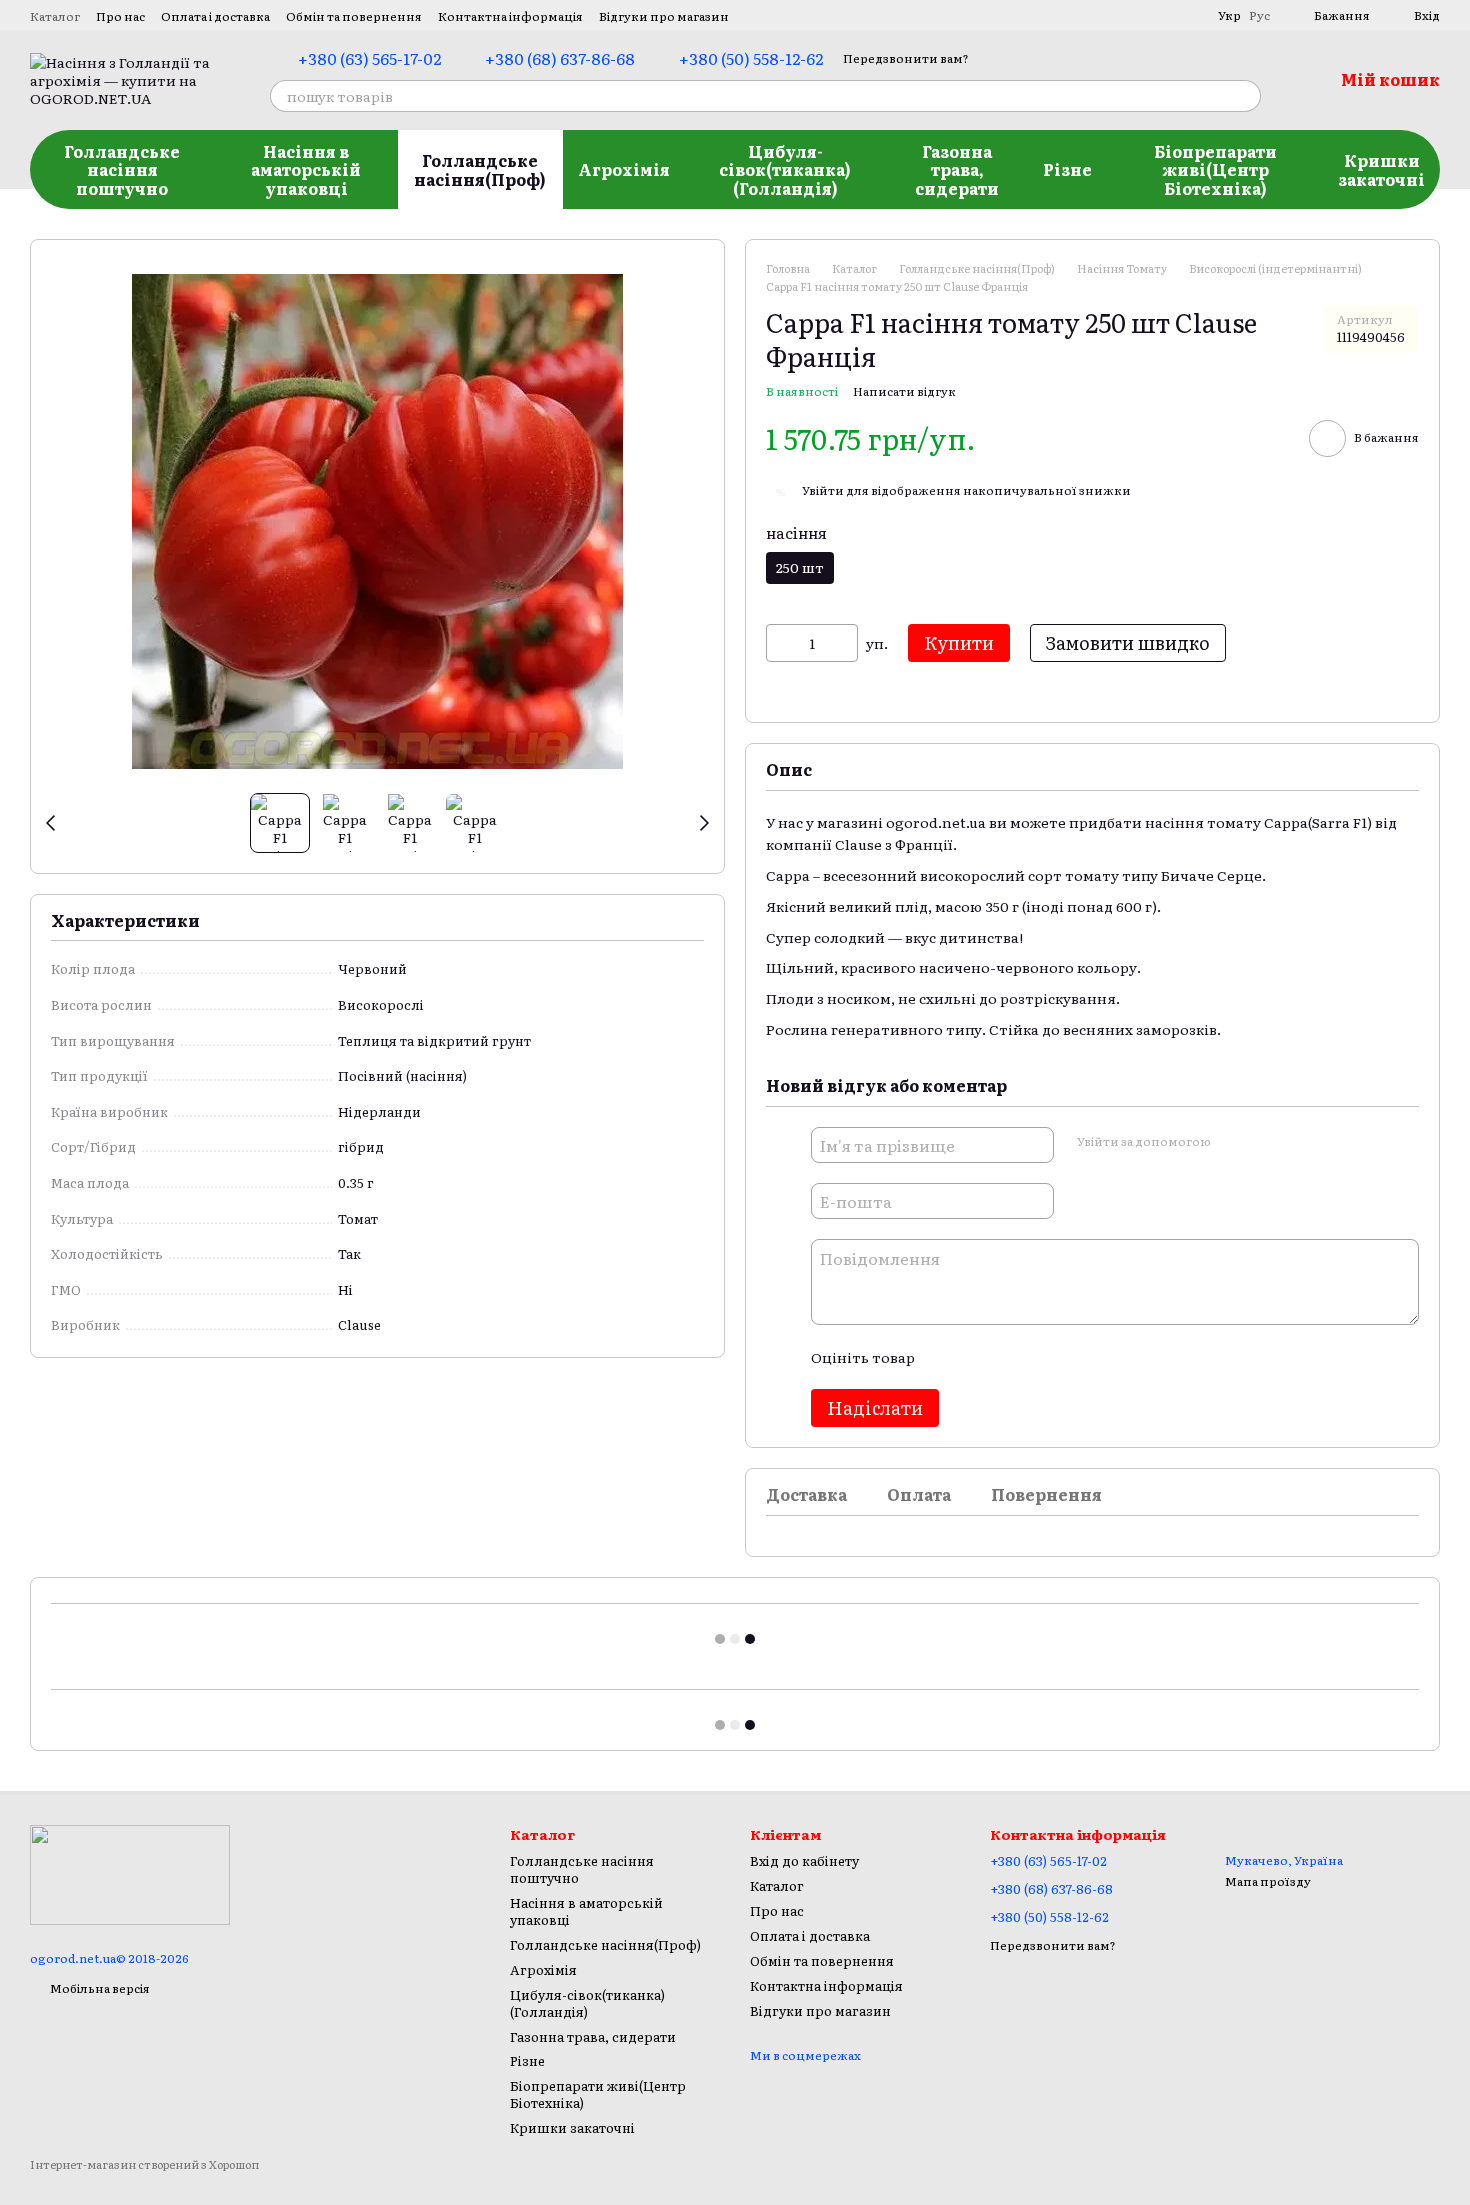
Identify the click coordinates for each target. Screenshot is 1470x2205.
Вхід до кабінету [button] (804, 1860)
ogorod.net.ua (936, 822)
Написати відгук (904, 391)
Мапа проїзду (1268, 1881)
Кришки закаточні (1381, 169)
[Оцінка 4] (1043, 1357)
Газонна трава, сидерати (957, 169)
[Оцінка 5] (1075, 1357)
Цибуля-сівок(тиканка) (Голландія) (785, 169)
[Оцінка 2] (979, 1357)
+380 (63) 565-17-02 (369, 58)
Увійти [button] (823, 490)
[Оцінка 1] (947, 1357)
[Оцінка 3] (1011, 1357)
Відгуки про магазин (664, 16)
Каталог (55, 16)
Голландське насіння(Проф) (480, 169)
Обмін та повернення (354, 16)
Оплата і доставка (215, 16)
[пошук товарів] (1245, 96)
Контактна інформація (510, 16)
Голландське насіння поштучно (122, 169)
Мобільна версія (99, 1988)
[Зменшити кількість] (781, 643)
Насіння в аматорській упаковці (306, 169)
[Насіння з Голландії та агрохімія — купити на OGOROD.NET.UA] (130, 1873)
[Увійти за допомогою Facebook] (1232, 1142)
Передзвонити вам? (906, 58)
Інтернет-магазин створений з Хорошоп (144, 2164)
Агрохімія (624, 169)
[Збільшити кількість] (843, 643)
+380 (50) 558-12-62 (751, 58)
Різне (1067, 169)
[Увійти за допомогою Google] (1264, 1142)
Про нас (120, 16)
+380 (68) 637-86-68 (560, 58)
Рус (1259, 15)
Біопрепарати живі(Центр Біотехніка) (1215, 169)
